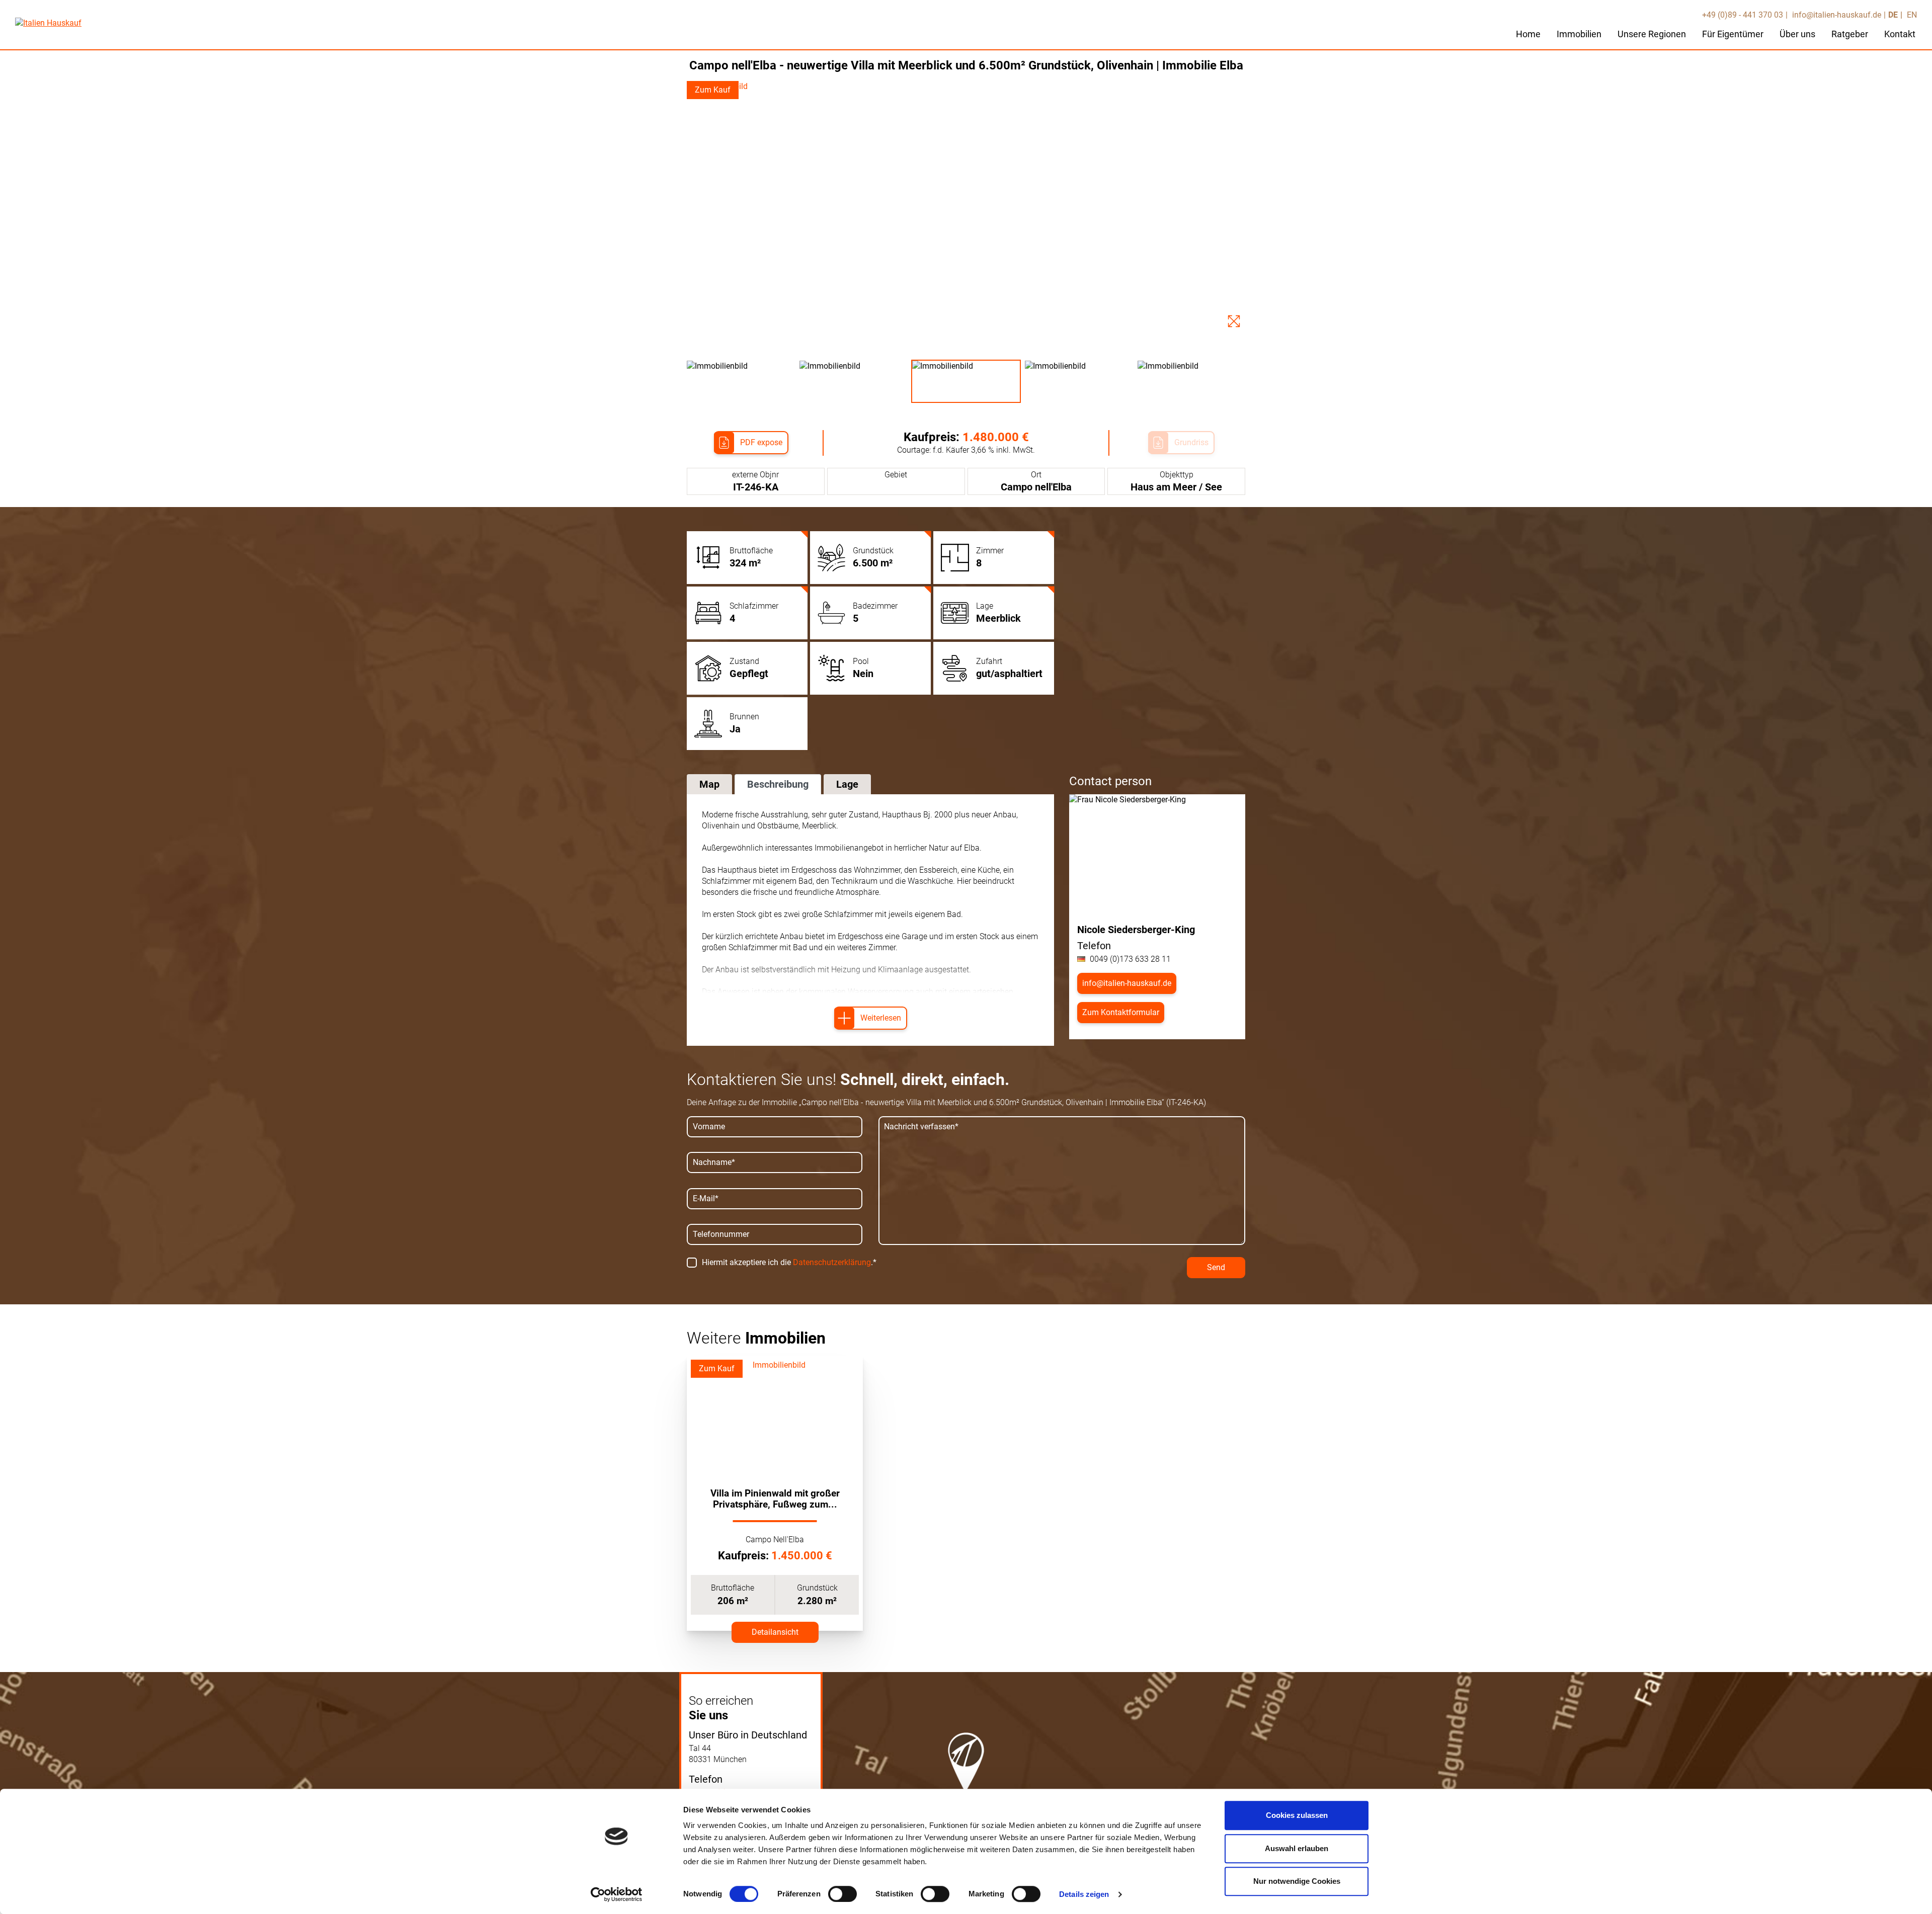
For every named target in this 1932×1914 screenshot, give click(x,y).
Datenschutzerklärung (832, 1262)
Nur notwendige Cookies (1297, 1881)
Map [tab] (709, 784)
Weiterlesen (881, 1018)
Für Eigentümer (1733, 34)
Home (1528, 34)
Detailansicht (775, 1632)
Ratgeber (1850, 34)
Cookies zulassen (1297, 1815)
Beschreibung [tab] (778, 784)
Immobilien (1579, 34)
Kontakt (1900, 34)
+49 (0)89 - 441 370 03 (1743, 15)
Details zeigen (1084, 1894)
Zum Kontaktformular (1121, 1012)
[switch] (842, 1894)
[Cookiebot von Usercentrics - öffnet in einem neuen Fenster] (617, 1894)
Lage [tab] (847, 784)
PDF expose (761, 442)
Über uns (1797, 34)
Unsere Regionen (1652, 34)
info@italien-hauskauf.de (1836, 15)
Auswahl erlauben (1297, 1848)
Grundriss (1191, 442)
